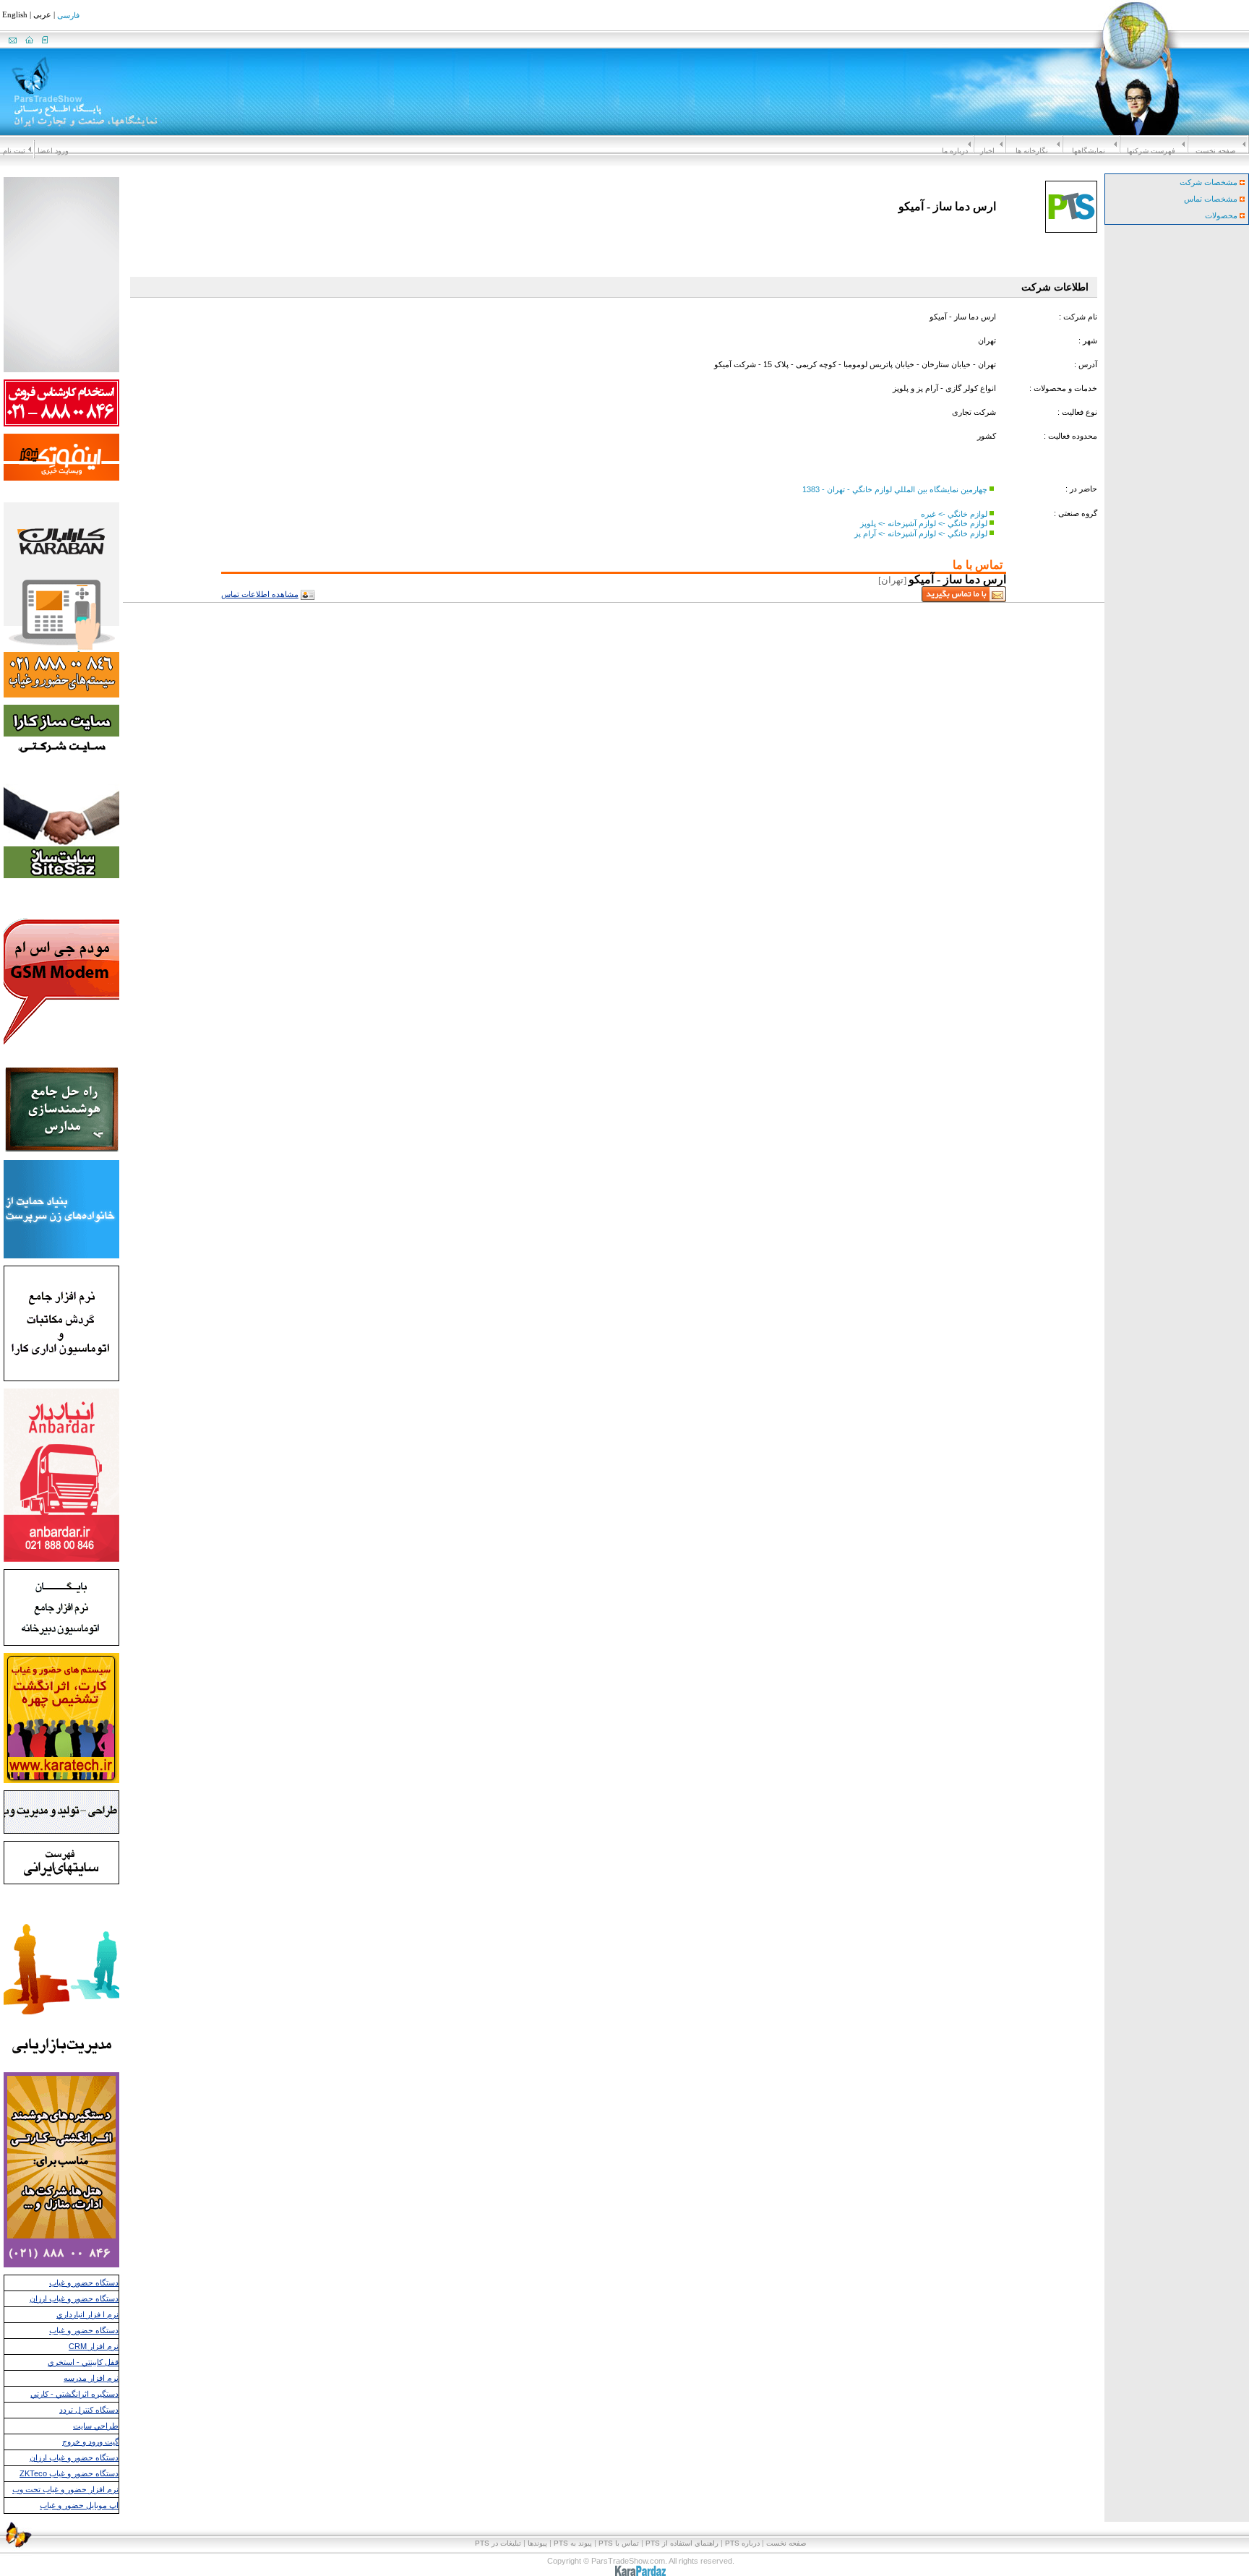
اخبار (987, 151)
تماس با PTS (619, 2543)
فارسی (68, 16)
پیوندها (537, 2543)
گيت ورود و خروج (90, 2442)
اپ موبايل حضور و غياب (79, 2505)
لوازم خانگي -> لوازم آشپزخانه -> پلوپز (924, 523)
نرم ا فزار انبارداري (87, 2314)
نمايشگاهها (1089, 151)
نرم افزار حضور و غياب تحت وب (65, 2489)
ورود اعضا (53, 151)
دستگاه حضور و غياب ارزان (74, 2298)
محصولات (1222, 215)
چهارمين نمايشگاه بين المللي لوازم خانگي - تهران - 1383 (895, 489)
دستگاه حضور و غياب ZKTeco (69, 2473)
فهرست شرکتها (1151, 151)
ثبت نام (14, 151)
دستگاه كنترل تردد (89, 2410)
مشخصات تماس (1212, 199)
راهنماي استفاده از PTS (682, 2543)
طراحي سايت (96, 2426)
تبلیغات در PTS (498, 2543)
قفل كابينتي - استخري (83, 2362)
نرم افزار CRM (94, 2346)
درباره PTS (742, 2543)
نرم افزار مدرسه (91, 2378)
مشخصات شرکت (1210, 182)
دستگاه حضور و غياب (84, 2283)
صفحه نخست (1215, 151)
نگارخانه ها (1032, 151)
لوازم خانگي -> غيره (954, 513)
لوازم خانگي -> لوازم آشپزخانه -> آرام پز (921, 533)
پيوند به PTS (573, 2543)
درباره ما (955, 151)
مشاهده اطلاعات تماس (260, 594)
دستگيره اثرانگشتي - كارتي (74, 2394)
